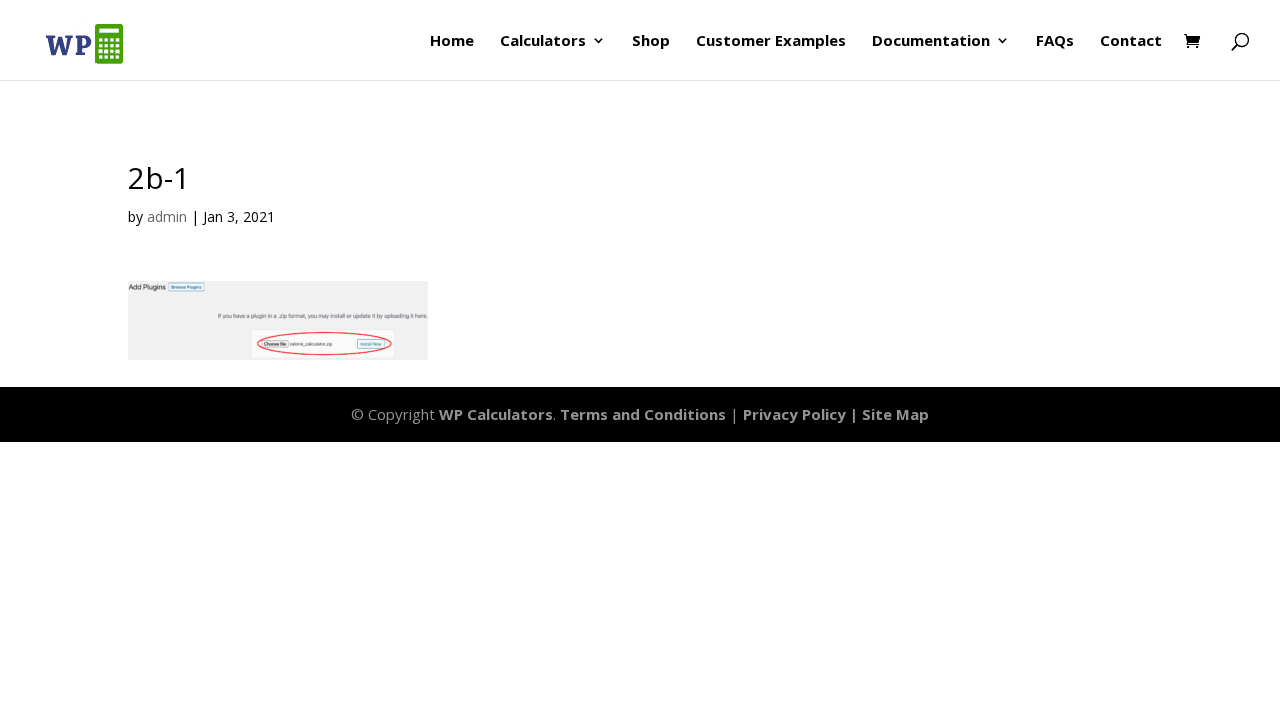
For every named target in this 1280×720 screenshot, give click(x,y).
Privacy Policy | (802, 414)
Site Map (895, 414)
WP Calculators (496, 414)
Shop (651, 41)
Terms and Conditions (643, 414)
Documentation (931, 41)
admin (167, 216)
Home (452, 41)
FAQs (1055, 41)
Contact (1131, 41)
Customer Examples (771, 41)
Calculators (543, 41)
